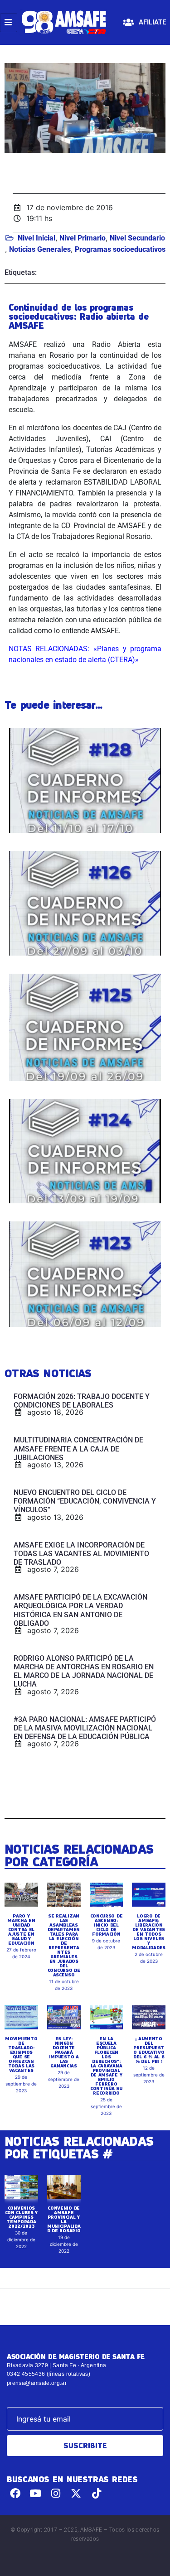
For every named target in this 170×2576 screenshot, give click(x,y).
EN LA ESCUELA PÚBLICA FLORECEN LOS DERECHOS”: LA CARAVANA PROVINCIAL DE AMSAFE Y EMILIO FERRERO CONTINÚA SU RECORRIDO (106, 2066)
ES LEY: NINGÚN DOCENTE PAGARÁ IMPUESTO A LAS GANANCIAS (64, 2052)
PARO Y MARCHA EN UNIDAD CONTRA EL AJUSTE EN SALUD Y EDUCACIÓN (21, 1929)
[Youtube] (36, 2493)
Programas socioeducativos (120, 249)
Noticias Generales (40, 249)
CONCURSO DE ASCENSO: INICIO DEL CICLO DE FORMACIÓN (107, 1925)
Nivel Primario (83, 238)
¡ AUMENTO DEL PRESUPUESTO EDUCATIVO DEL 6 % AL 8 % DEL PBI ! (149, 2050)
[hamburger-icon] (9, 23)
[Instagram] (56, 2493)
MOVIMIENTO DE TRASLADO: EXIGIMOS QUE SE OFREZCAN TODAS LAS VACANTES (21, 2054)
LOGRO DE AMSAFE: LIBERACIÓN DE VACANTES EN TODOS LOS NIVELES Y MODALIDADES (149, 1932)
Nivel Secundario (137, 238)
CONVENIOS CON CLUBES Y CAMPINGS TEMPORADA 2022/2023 (21, 2217)
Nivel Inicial (36, 238)
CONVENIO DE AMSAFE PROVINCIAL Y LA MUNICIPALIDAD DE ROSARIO (64, 2219)
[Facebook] (15, 2493)
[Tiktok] (96, 2493)
